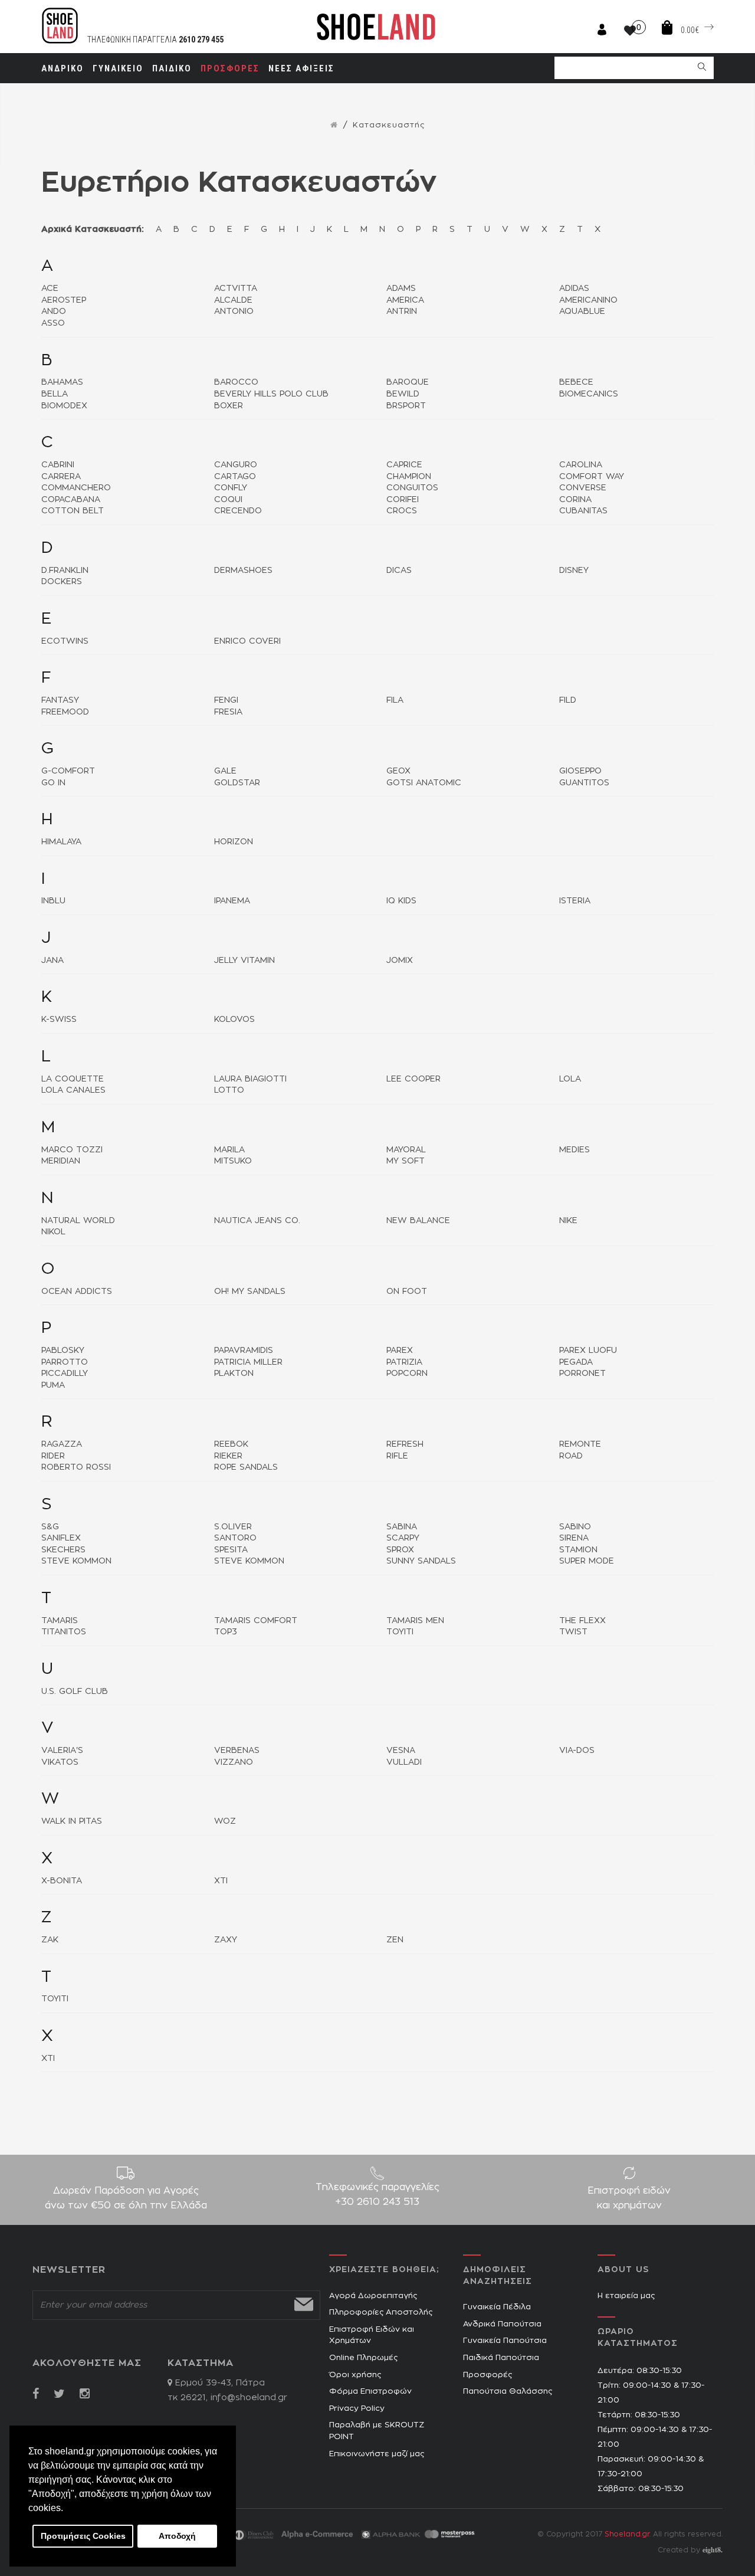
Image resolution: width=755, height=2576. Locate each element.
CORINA (575, 500)
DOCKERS (62, 582)
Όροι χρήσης (355, 2375)
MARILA (229, 1150)
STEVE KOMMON (76, 1561)
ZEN (395, 1940)
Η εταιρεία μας (626, 2296)
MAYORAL (406, 1150)
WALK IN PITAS (72, 1821)
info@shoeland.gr (249, 2398)
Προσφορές (488, 2375)
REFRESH (405, 1444)
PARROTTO (65, 1362)
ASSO (53, 323)
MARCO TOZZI (72, 1150)
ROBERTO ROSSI (76, 1467)
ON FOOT (407, 1292)
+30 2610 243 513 (377, 2202)
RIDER (53, 1456)
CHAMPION (409, 477)
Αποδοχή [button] (177, 2536)
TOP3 (226, 1632)
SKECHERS (63, 1550)
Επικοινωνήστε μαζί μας (377, 2454)
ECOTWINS (65, 641)
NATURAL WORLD (78, 1221)
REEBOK (231, 1444)
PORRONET (582, 1374)
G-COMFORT (68, 771)
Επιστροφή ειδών (629, 2198)
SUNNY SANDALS (421, 1561)
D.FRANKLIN (65, 571)
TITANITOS (64, 1632)
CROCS (402, 511)
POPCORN (407, 1374)
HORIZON (234, 842)
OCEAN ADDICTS (77, 1292)
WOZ (225, 1821)
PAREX (400, 1351)
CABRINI (58, 465)
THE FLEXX (582, 1621)
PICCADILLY (65, 1374)
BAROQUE (408, 382)
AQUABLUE (582, 312)
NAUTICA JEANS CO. (257, 1221)
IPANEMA (232, 901)
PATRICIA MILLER (248, 1362)
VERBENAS (237, 1751)
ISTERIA (575, 901)
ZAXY (226, 1940)
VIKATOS (60, 1762)
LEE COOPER (413, 1079)
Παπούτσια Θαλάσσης (508, 2392)
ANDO (54, 312)
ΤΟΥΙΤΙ (55, 1999)
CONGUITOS (412, 488)
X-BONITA (62, 1881)
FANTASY (60, 700)
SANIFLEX (61, 1538)
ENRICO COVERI (247, 641)
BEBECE (576, 382)
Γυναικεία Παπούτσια (505, 2341)
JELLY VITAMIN (244, 961)
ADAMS (401, 289)
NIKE (568, 1221)
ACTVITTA (236, 289)
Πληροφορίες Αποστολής (381, 2313)
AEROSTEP (64, 300)
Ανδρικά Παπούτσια (502, 2324)
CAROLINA (581, 465)
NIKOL (53, 1232)
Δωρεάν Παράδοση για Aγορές (126, 2198)
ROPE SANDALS (246, 1467)
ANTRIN (402, 312)
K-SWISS (59, 1020)
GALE (225, 771)
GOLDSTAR (237, 783)
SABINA (402, 1527)
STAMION (578, 1550)
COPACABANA (71, 500)
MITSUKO (233, 1161)
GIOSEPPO (580, 771)
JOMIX (400, 961)
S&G (50, 1527)
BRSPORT (406, 406)
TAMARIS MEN (415, 1621)
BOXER (229, 406)
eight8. (713, 2550)
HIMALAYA (61, 842)
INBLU (53, 901)
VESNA (401, 1751)
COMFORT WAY (592, 477)
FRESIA (228, 712)
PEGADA (576, 1362)
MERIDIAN (61, 1161)
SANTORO (235, 1538)
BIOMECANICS (589, 394)
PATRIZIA (404, 1362)
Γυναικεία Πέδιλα (497, 2307)
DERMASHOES (243, 571)
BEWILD (403, 394)
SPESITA (231, 1550)
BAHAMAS (62, 382)
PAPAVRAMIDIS (244, 1351)
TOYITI (400, 1632)
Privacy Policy (357, 2409)
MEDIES (575, 1150)
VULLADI (404, 1762)
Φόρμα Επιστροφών (370, 2392)
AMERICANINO (588, 300)
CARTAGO (235, 477)
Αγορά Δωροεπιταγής (373, 2296)
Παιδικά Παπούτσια (501, 2358)
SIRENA (574, 1538)
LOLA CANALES (73, 1090)
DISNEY (574, 571)
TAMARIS (60, 1621)
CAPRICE (404, 465)
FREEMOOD (65, 712)
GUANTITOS (584, 783)
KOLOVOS (234, 1020)
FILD (568, 700)
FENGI (226, 700)
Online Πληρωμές (363, 2358)
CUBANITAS (583, 511)
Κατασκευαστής (389, 125)
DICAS (399, 571)
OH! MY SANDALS (250, 1292)
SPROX (400, 1550)
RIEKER (228, 1456)
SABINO (575, 1527)
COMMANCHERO (76, 488)
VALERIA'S (62, 1751)
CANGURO (236, 465)
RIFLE (397, 1456)
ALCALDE (233, 300)
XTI (221, 1881)
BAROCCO (236, 382)
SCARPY (403, 1538)
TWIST (573, 1632)
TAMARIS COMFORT (256, 1621)
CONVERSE (583, 488)
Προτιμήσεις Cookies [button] (83, 2536)
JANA (52, 961)
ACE (50, 289)
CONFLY (231, 488)
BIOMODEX (64, 406)
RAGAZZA (62, 1444)
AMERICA (405, 300)
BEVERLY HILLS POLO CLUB (271, 394)
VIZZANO (234, 1762)
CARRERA (61, 477)
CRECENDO (238, 511)
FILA (395, 700)
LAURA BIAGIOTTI (250, 1079)
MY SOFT (406, 1161)
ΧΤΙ (48, 2059)
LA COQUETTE (73, 1079)
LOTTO (229, 1090)
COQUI (228, 500)
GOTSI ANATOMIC (424, 783)
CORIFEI (403, 500)
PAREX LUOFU (588, 1351)
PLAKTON (234, 1374)
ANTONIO (234, 312)
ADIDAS (574, 289)
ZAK (50, 1940)
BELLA (55, 394)
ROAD (571, 1456)
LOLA (570, 1079)
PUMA (53, 1385)
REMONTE (580, 1444)
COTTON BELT (73, 511)
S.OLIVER (233, 1527)
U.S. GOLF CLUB (75, 1692)
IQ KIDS (401, 901)
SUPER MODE (587, 1561)
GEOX (398, 771)
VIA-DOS (577, 1751)
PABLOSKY (63, 1351)
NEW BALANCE (418, 1221)
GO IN (53, 783)
